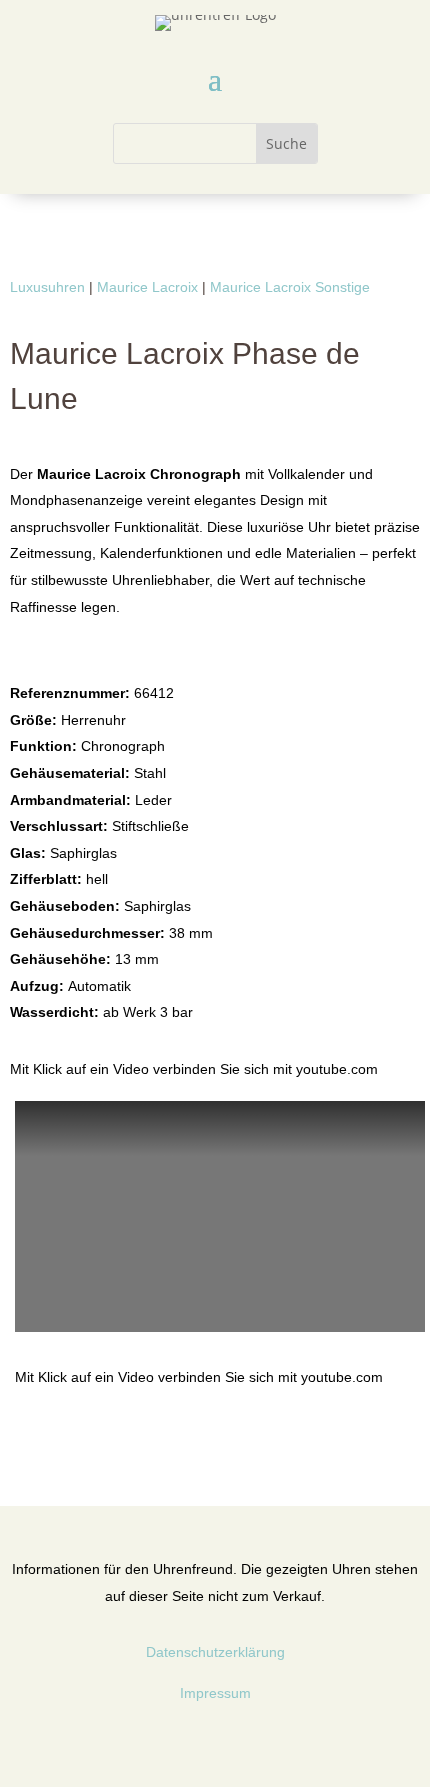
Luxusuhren (47, 287)
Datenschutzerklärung (215, 1652)
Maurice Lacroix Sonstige (290, 287)
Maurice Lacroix (147, 287)
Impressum (215, 1693)
